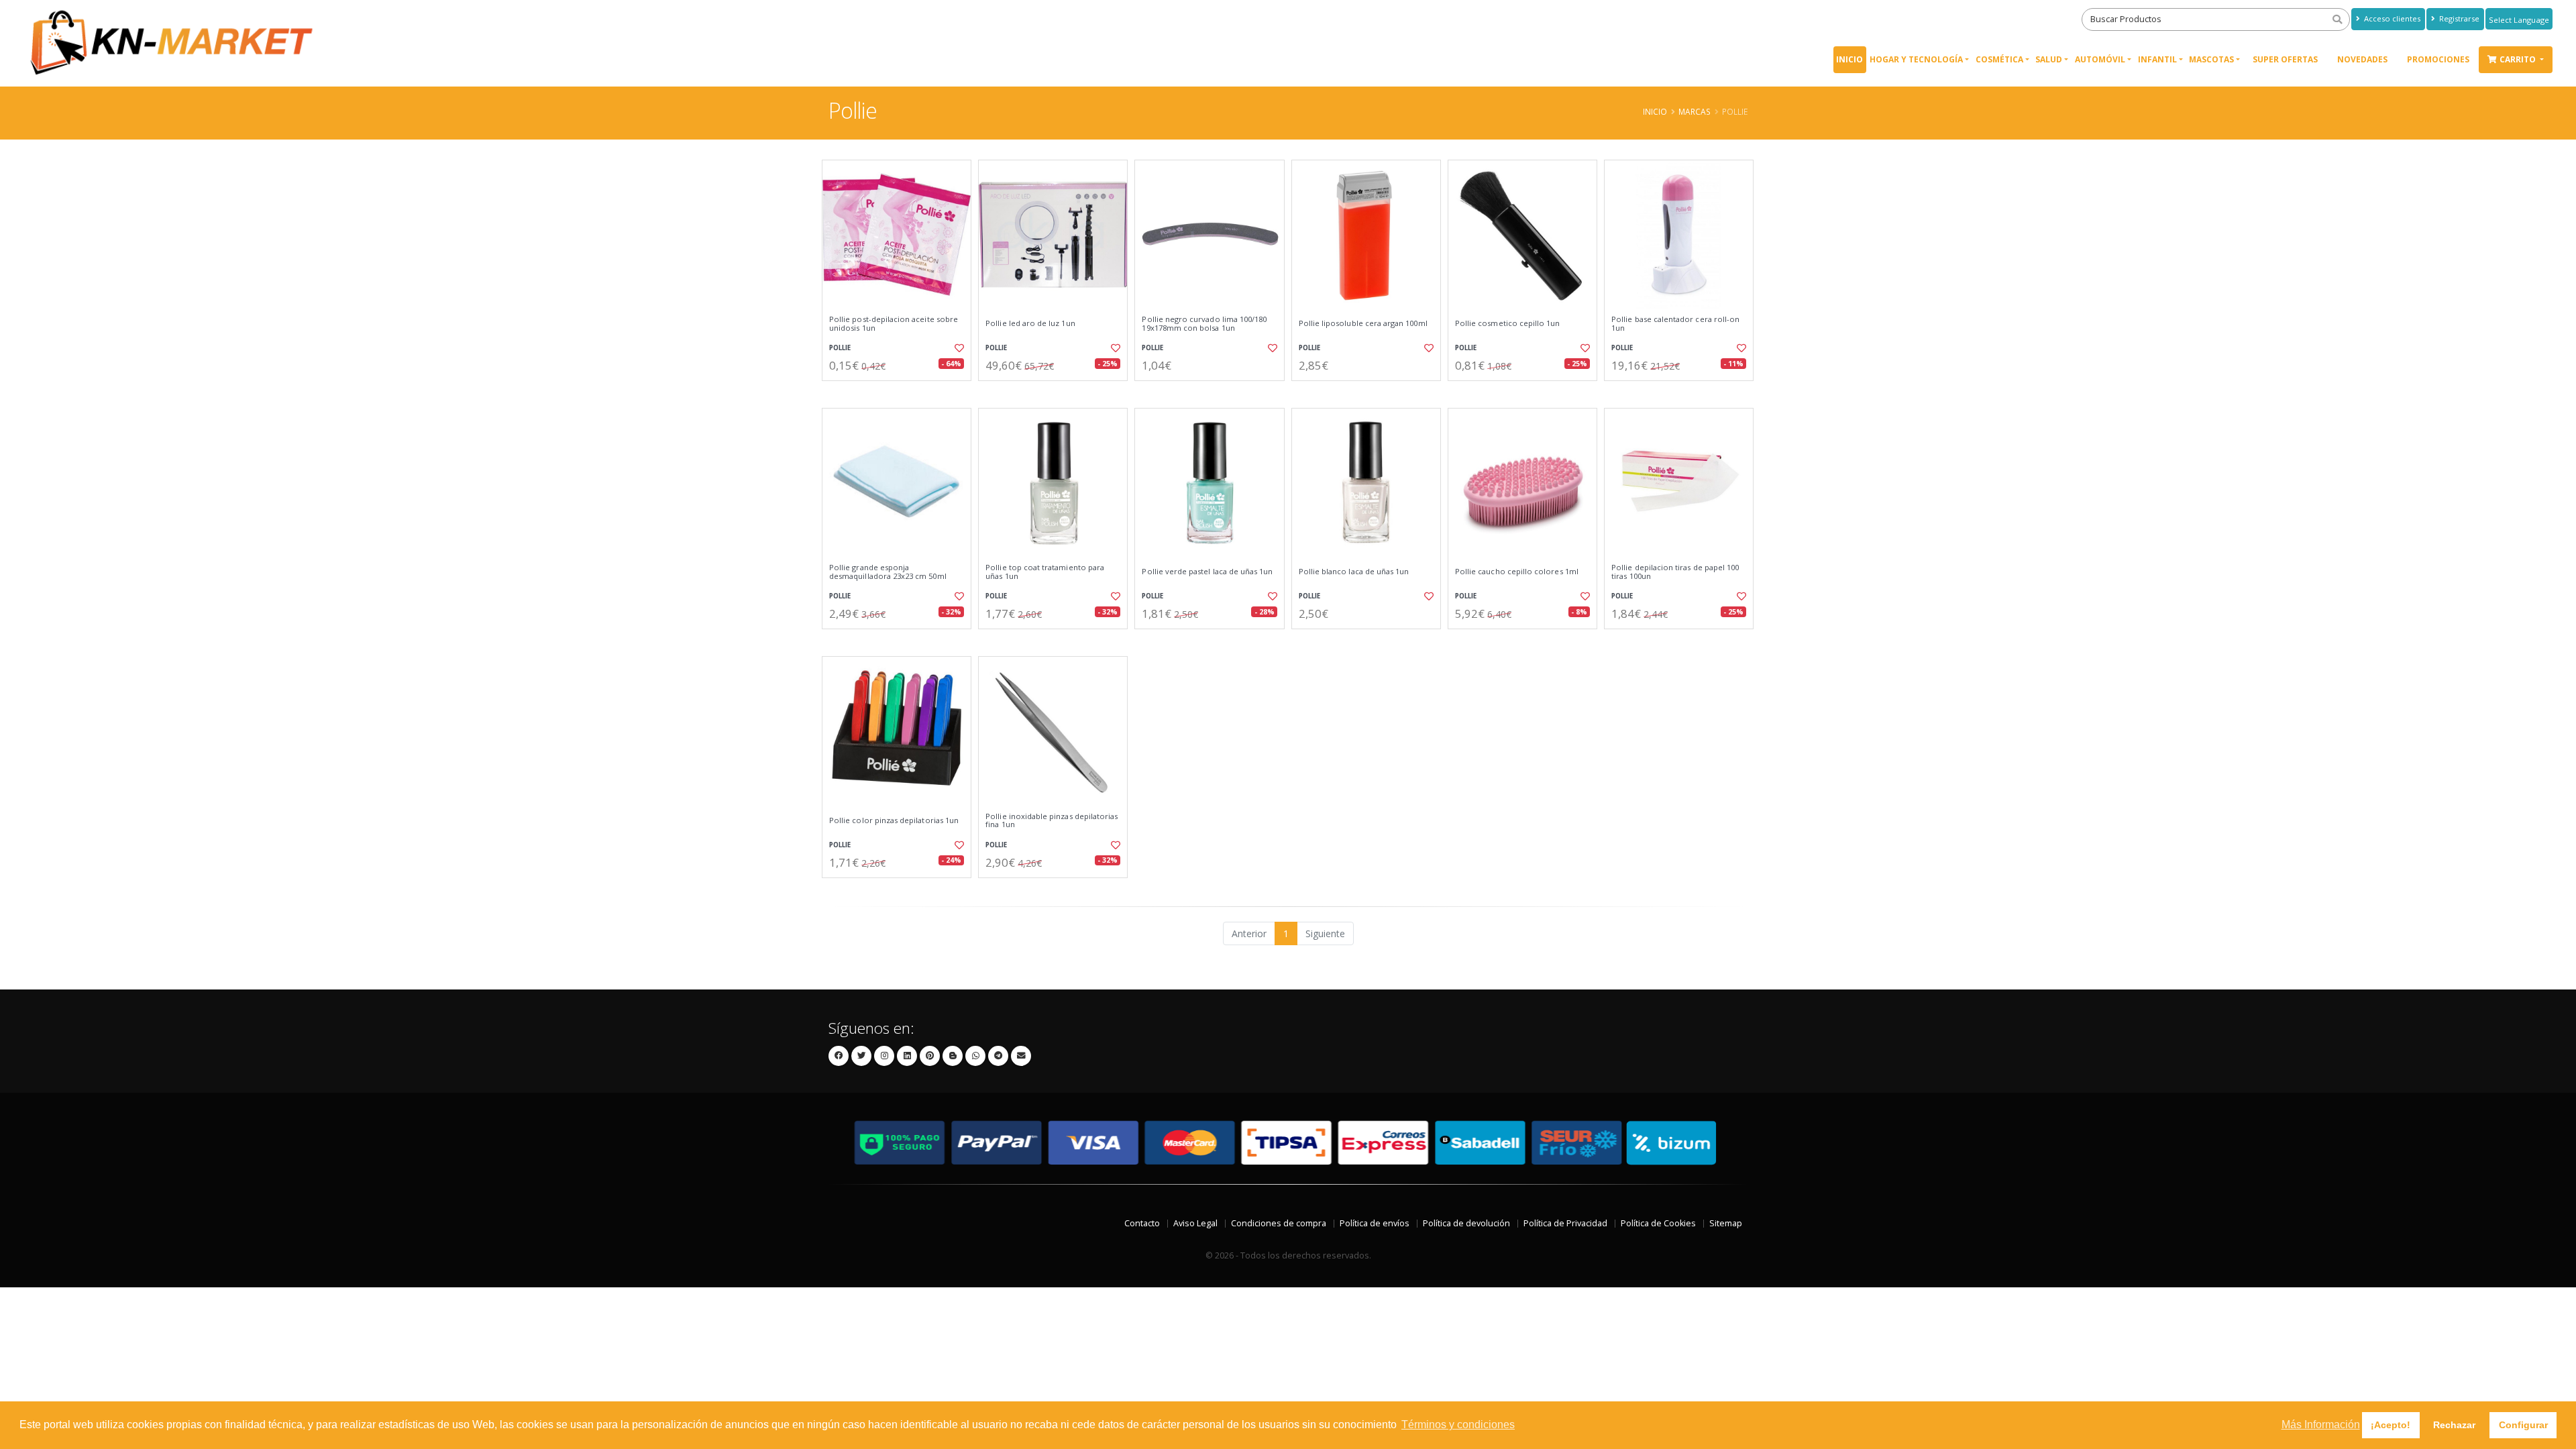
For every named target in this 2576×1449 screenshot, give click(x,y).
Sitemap (1726, 1223)
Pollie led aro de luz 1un (1030, 323)
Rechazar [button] (2454, 1425)
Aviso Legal (1195, 1223)
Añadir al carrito (901, 392)
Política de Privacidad (1565, 1223)
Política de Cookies (1658, 1223)
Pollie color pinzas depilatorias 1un (894, 820)
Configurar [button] (2523, 1425)
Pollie (840, 348)
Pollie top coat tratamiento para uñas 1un (1045, 572)
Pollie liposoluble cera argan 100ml (1363, 323)
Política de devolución (1466, 1223)
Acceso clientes (2391, 18)
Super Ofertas (2285, 59)
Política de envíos (1375, 1223)
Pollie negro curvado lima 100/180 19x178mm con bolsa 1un (1204, 324)
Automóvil (2100, 59)
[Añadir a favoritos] (958, 348)
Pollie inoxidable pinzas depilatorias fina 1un (1052, 821)
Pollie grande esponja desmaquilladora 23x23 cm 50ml (888, 572)
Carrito (2519, 59)
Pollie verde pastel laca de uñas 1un (1207, 572)
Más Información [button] (2321, 1425)
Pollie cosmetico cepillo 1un (1508, 323)
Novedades (2362, 59)
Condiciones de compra (1279, 1223)
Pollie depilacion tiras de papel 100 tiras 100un (1675, 572)
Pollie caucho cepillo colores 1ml (1517, 572)
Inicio (1849, 59)
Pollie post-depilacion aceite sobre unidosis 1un (894, 324)
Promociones (2438, 59)
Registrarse (2458, 18)
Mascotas (2211, 59)
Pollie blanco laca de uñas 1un (1354, 572)
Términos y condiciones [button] (1458, 1425)
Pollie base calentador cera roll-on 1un (1675, 324)
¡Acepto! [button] (2391, 1425)
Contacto (1142, 1223)
